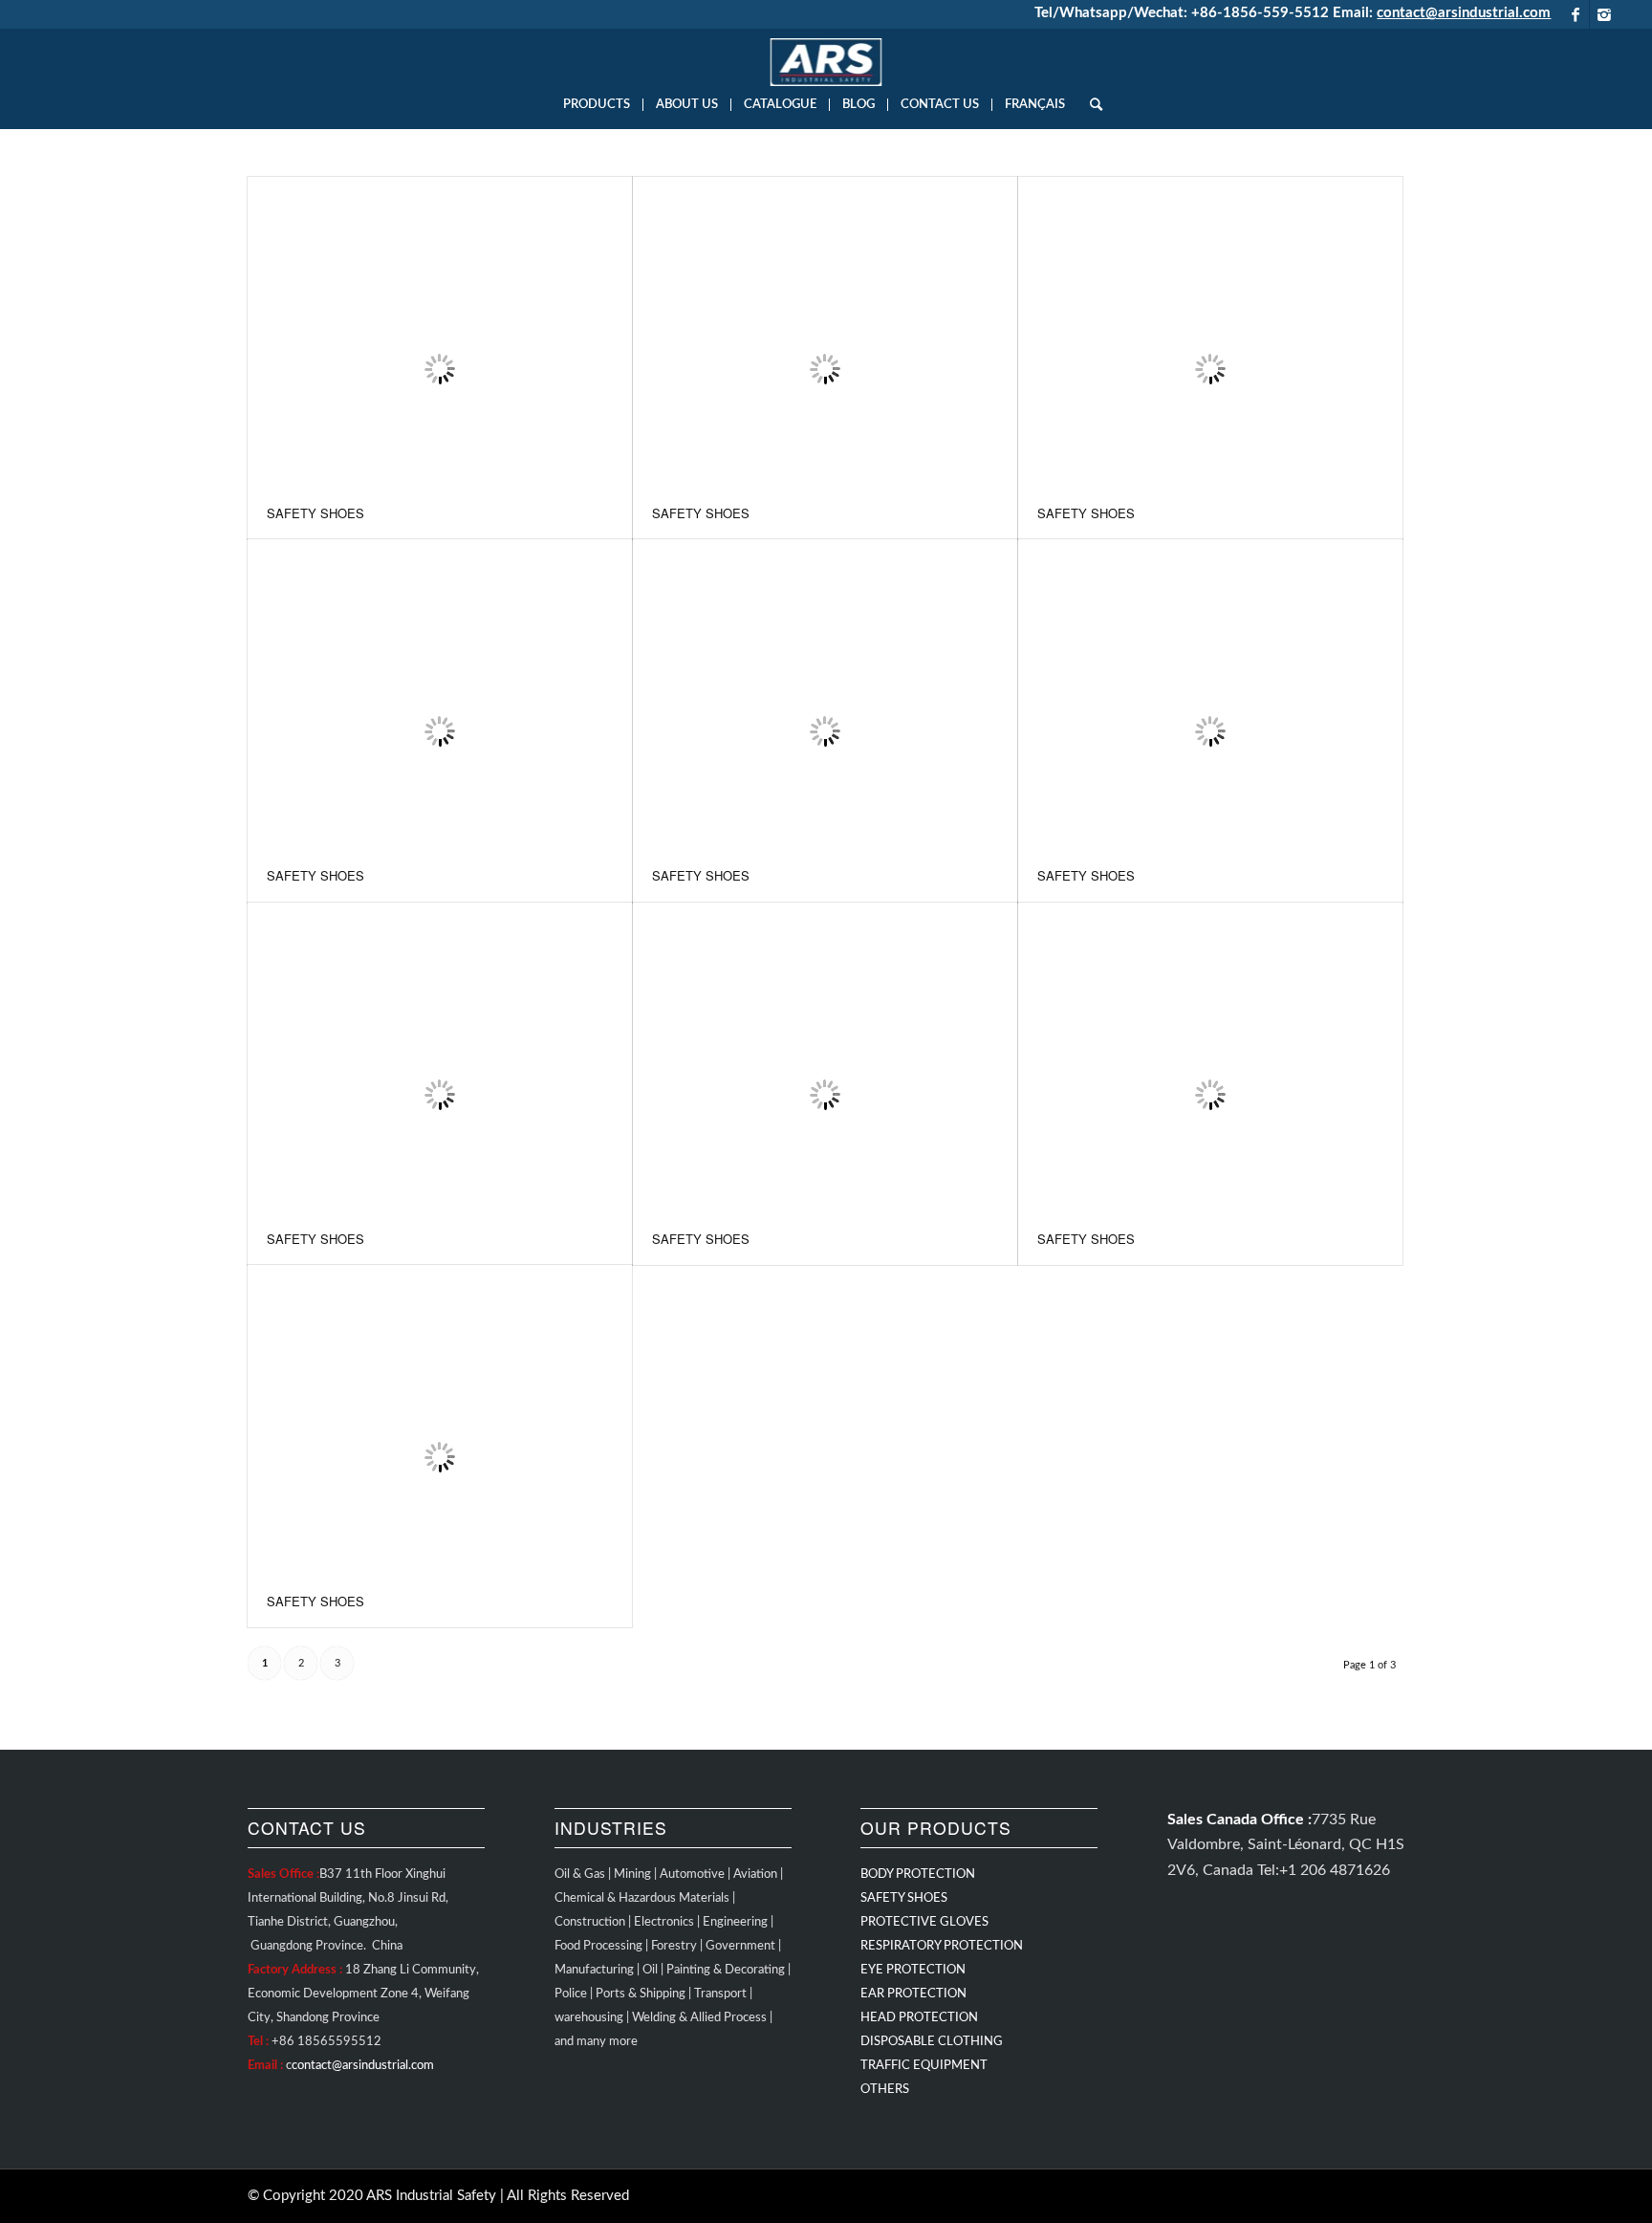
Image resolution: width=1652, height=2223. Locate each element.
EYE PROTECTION (913, 1970)
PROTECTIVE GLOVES (924, 1922)
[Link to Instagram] (1604, 14)
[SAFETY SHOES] (440, 332)
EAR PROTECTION (913, 1994)
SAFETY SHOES (315, 513)
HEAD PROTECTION (919, 2018)
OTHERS (885, 2090)
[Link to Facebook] (1575, 14)
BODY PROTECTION (918, 1874)
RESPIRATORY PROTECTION (942, 1946)
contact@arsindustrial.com (1464, 13)
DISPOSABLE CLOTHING (932, 2042)
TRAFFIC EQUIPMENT (924, 2066)
